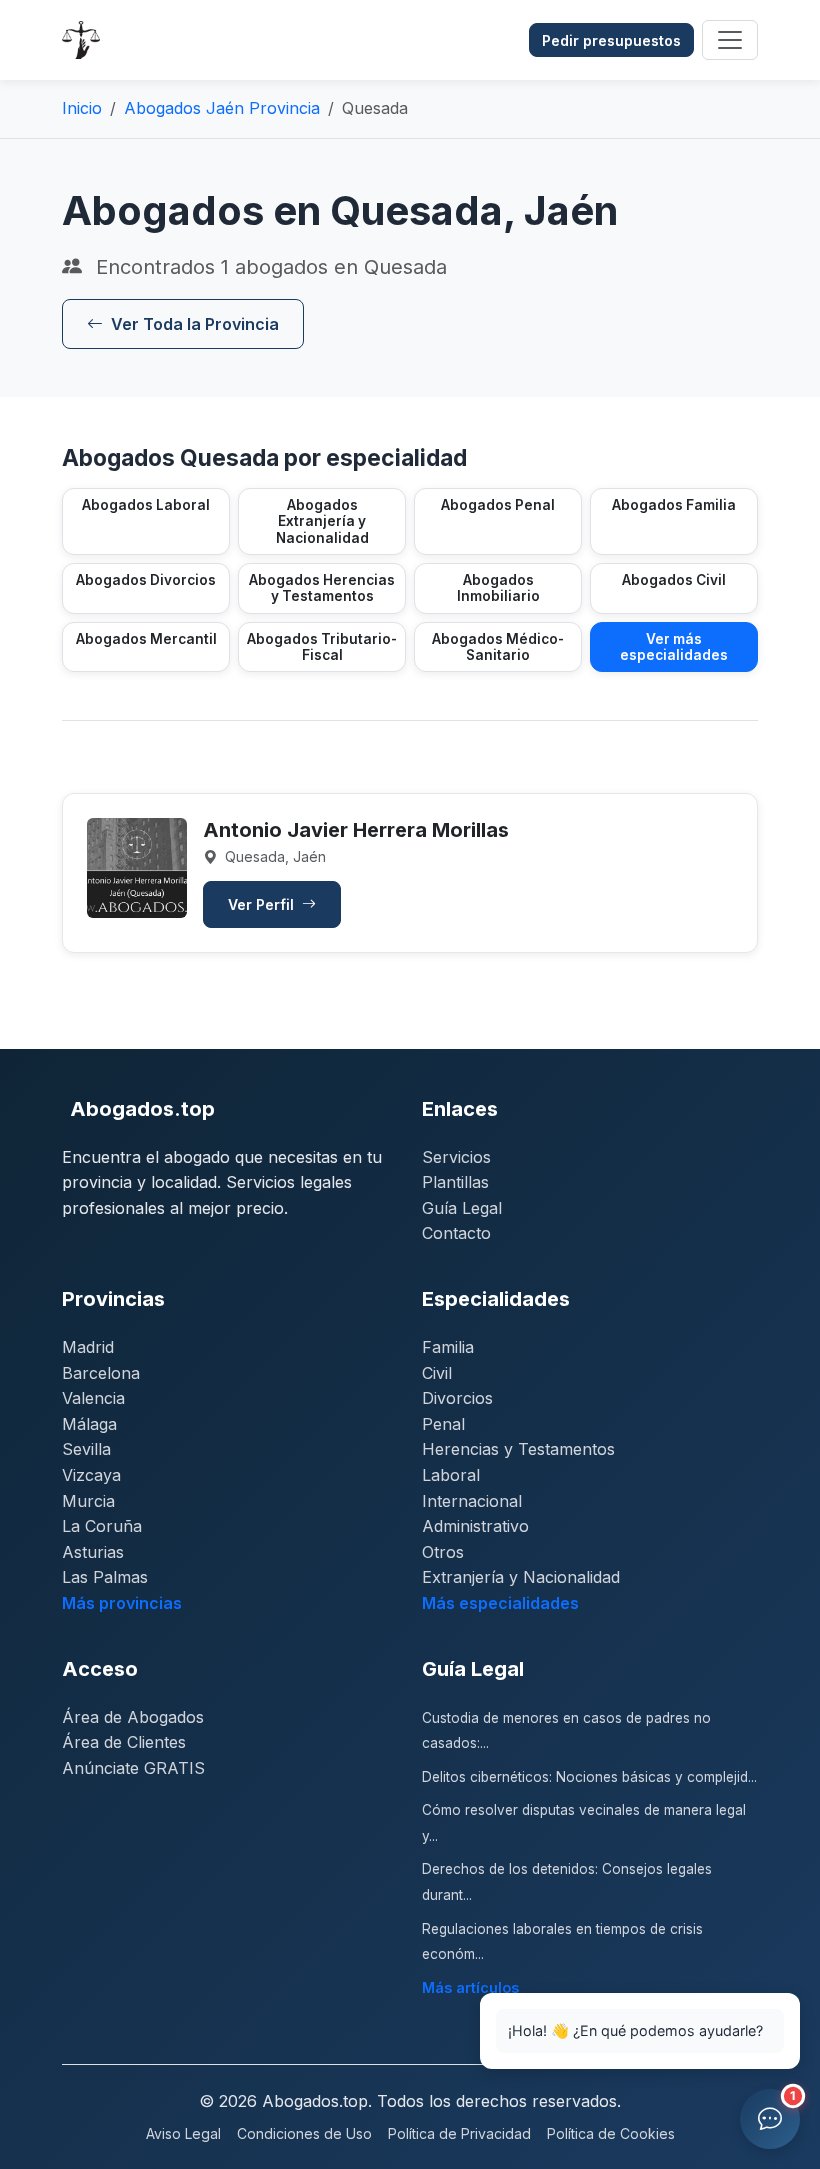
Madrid (88, 1347)
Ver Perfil (263, 904)
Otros (443, 1552)
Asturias (93, 1552)
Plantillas (455, 1182)
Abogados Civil (674, 580)
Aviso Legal (183, 2133)
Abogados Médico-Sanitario (498, 647)
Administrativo (475, 1526)
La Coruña (102, 1526)
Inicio (82, 108)
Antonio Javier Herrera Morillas (356, 830)
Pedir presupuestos (611, 40)
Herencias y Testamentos (518, 1449)
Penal (443, 1424)
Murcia (88, 1501)
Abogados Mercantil (146, 639)
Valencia (93, 1398)
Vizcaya (91, 1475)
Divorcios (457, 1398)
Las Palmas (105, 1577)
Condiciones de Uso (304, 2133)
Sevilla (86, 1449)
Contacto (456, 1233)
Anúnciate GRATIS (133, 1768)
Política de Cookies (611, 2133)
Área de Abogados (133, 1717)
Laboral (451, 1475)
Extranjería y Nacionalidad (521, 1577)
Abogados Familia (674, 505)
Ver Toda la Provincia (195, 324)
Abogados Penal (498, 505)
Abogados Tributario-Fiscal (322, 647)
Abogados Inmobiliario (498, 588)
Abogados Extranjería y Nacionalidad (322, 521)
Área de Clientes (124, 1742)
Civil (437, 1373)
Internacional (472, 1501)
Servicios (456, 1157)
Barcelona (101, 1373)
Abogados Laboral (146, 505)
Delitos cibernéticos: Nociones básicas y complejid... (589, 1777)
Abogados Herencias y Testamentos (322, 588)
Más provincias (122, 1603)
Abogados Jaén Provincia (222, 108)
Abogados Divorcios (146, 580)
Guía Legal (462, 1208)
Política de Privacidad (459, 2133)
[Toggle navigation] (730, 40)
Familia (448, 1347)
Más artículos (470, 1987)
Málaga (89, 1424)
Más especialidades (500, 1603)
